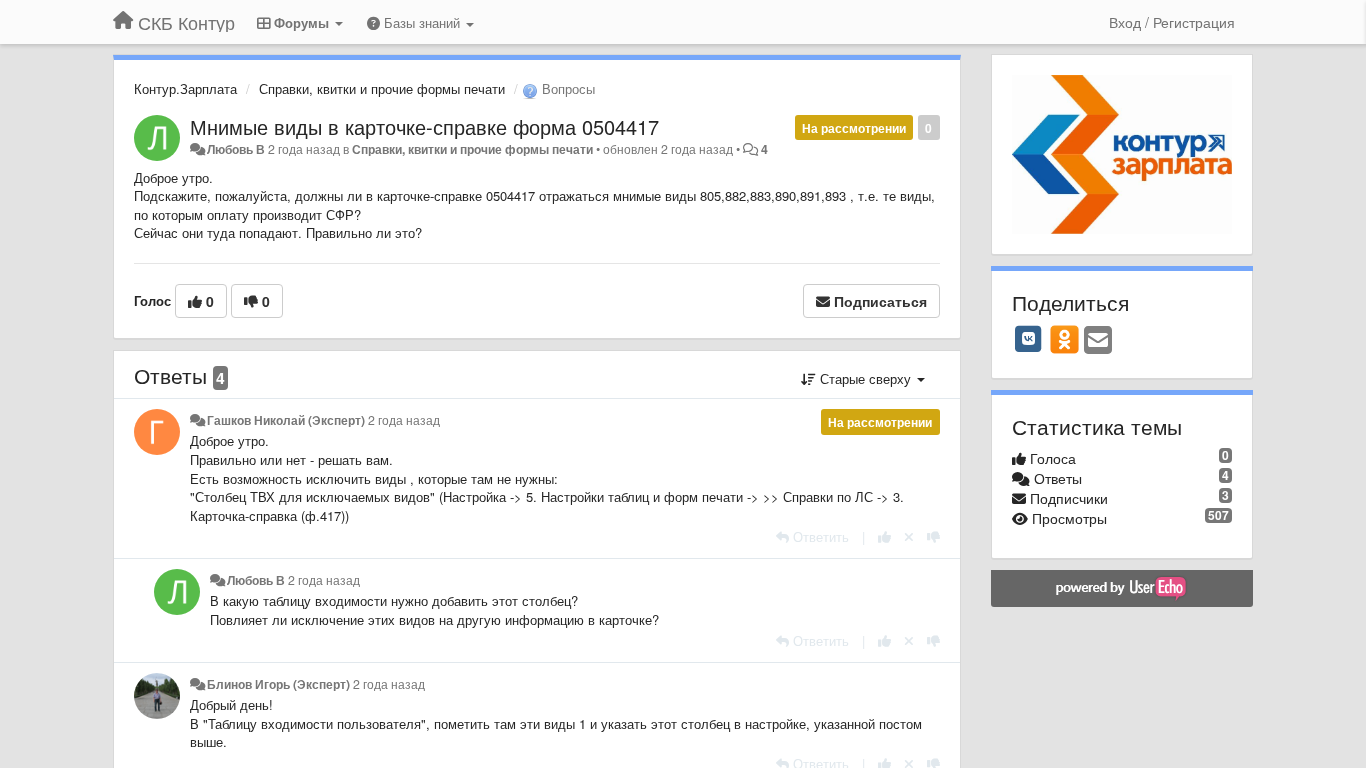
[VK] (1029, 339)
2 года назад (404, 420)
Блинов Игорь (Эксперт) (278, 684)
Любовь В (236, 149)
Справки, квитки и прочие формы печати (382, 88)
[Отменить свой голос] (909, 536)
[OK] (1064, 339)
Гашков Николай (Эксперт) (286, 420)
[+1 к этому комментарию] (884, 536)
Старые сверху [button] (865, 378)
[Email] (1098, 341)
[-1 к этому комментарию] (933, 536)
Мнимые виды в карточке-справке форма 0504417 (424, 126)
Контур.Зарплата (185, 88)
